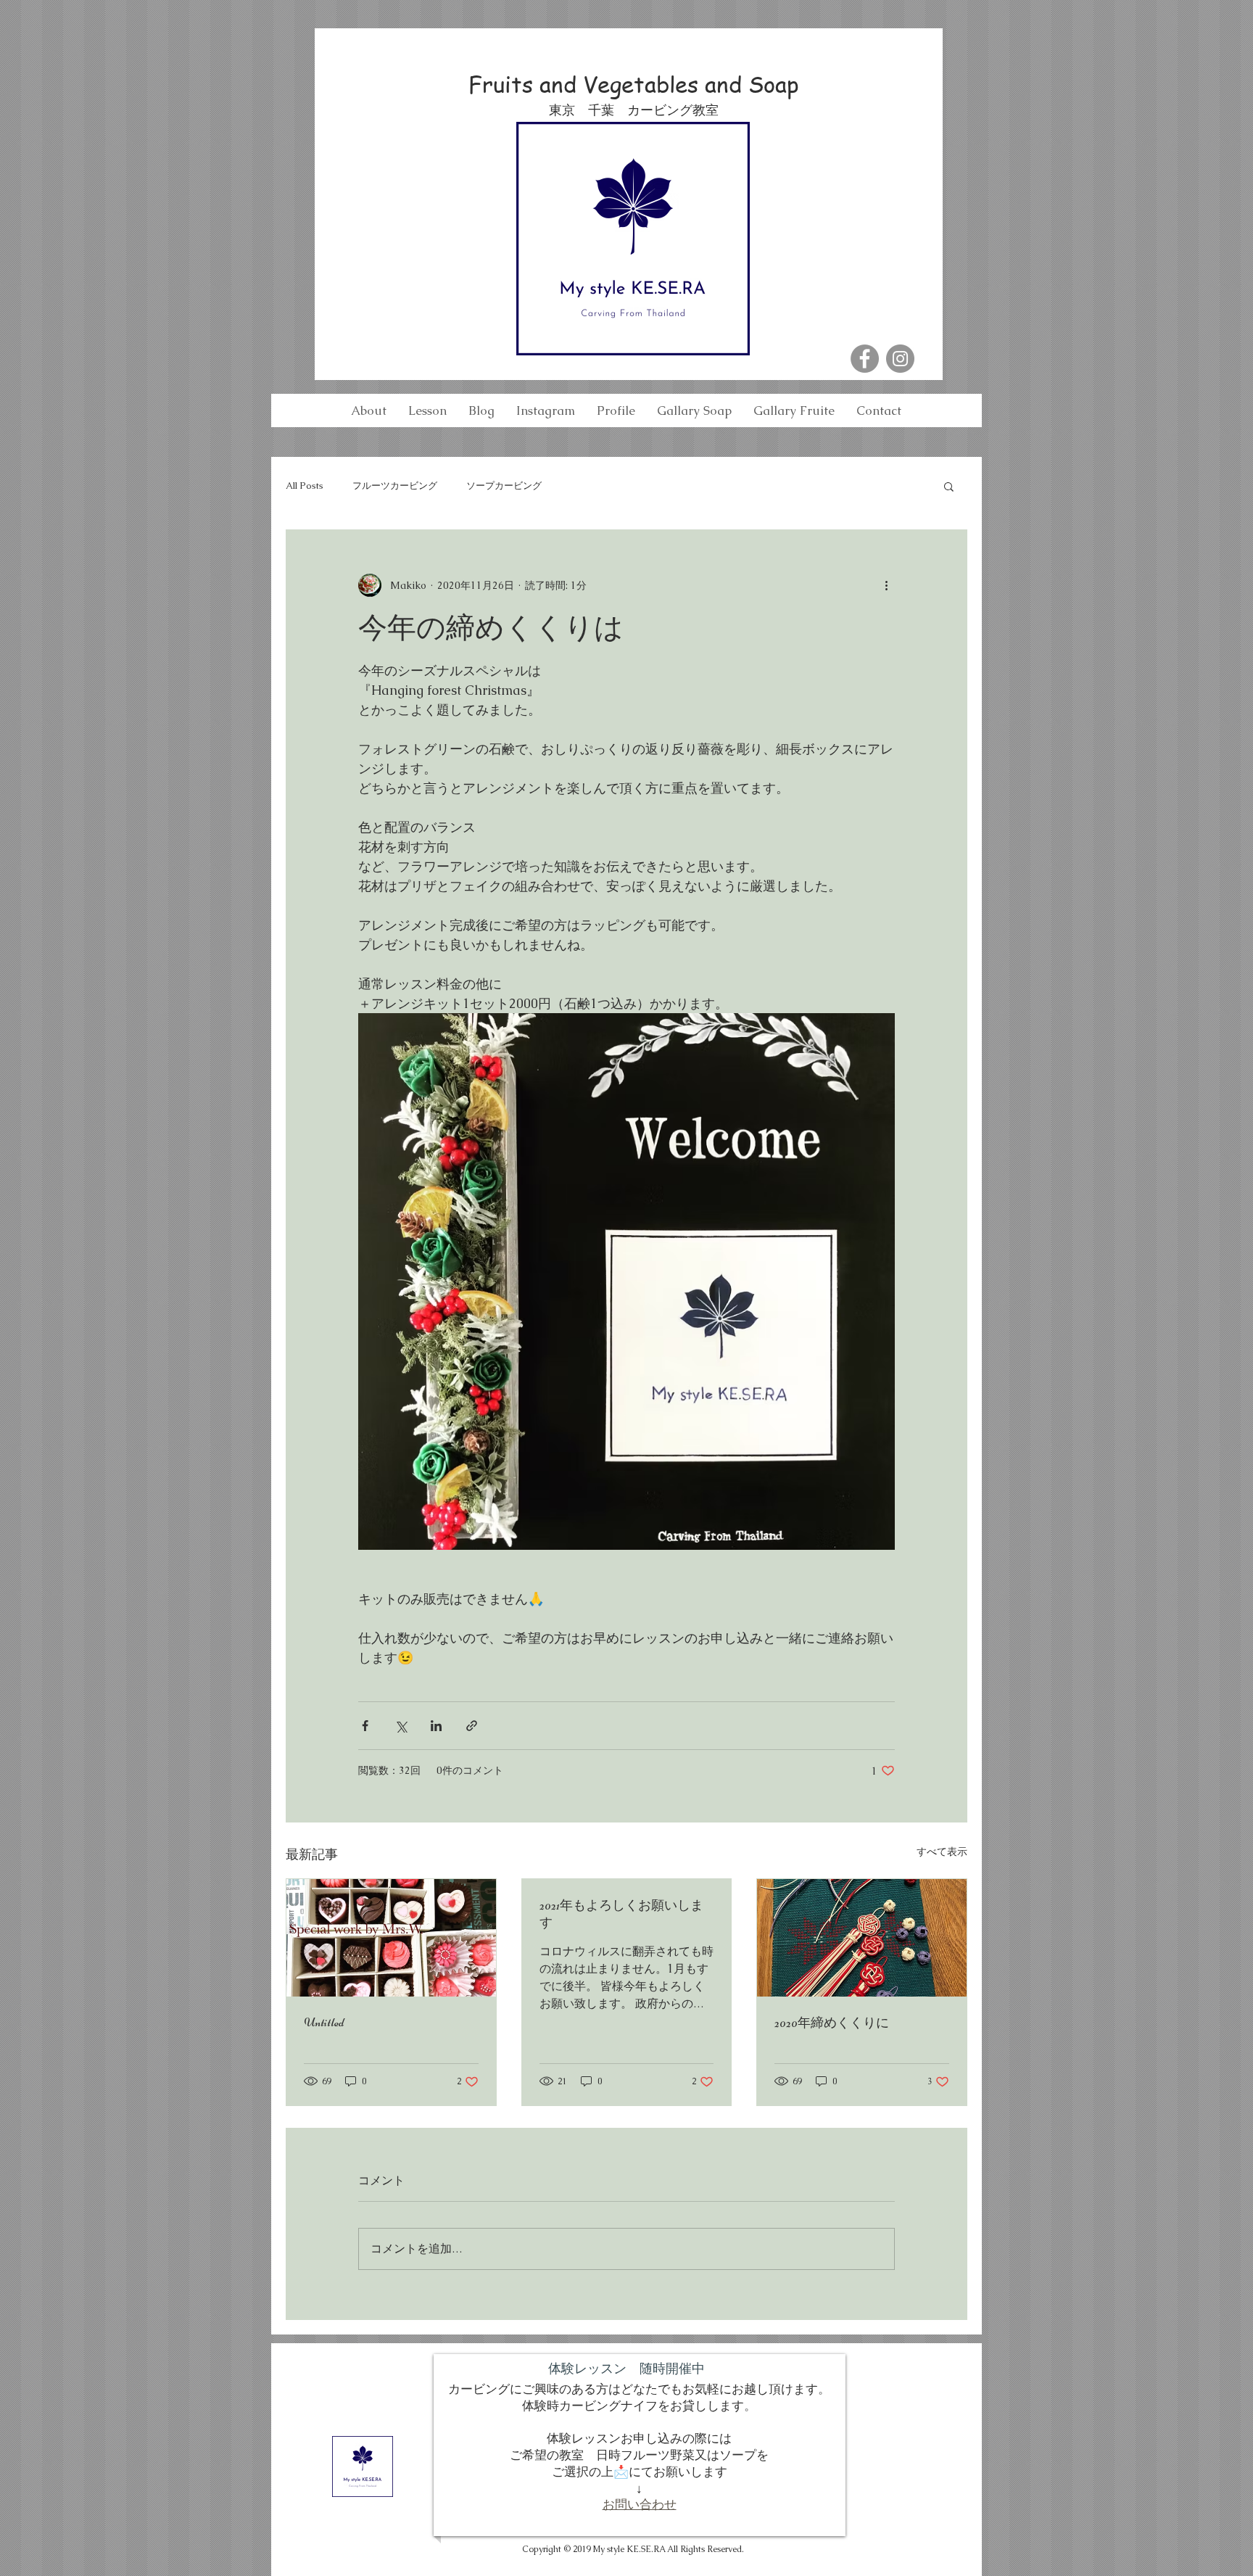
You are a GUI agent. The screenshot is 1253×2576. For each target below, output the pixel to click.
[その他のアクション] (886, 585)
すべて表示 (942, 1851)
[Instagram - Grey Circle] (900, 359)
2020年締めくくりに (832, 2023)
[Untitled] (391, 1938)
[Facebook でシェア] (365, 1726)
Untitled (324, 2022)
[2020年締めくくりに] (862, 1938)
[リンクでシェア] (472, 1726)
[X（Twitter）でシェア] (401, 1726)
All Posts (305, 486)
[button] (949, 486)
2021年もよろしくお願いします (621, 1914)
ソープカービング (504, 486)
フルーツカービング (395, 486)
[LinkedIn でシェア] (436, 1726)
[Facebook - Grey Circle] (865, 359)
